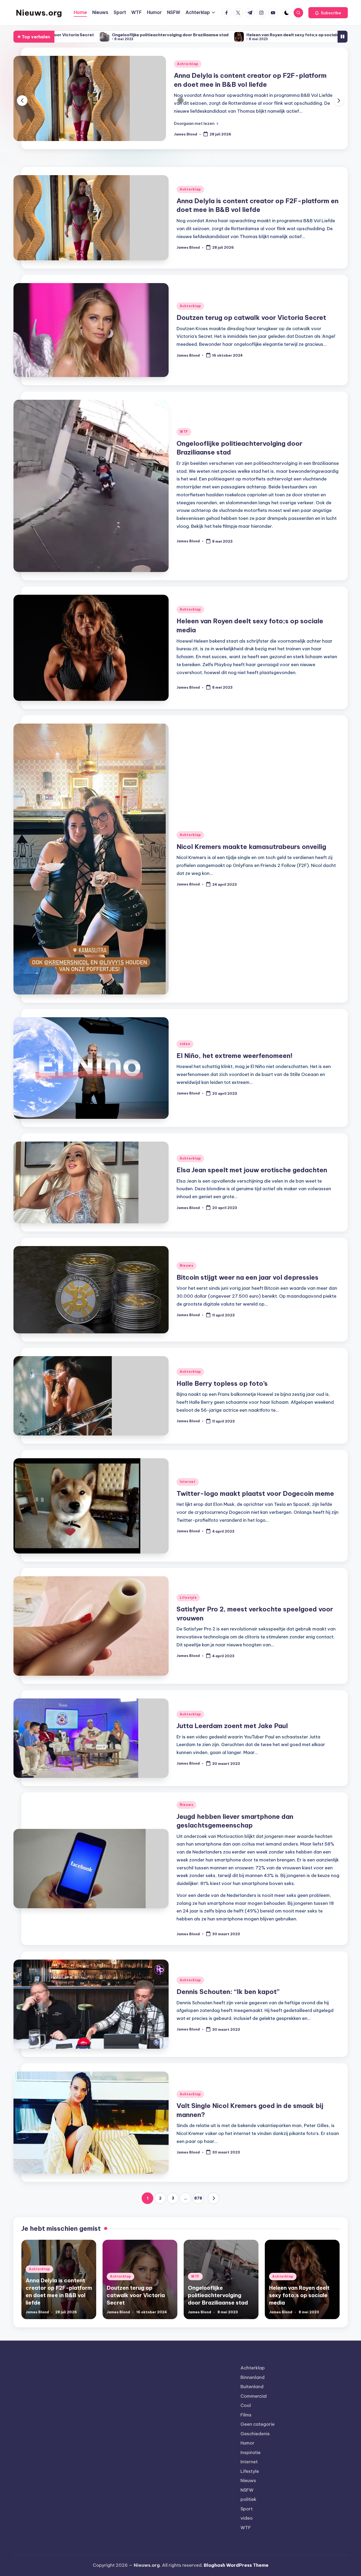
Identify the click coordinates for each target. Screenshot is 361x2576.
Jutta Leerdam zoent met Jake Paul (232, 1733)
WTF (184, 439)
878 (198, 2205)
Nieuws (186, 1273)
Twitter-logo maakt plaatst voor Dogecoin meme (255, 1501)
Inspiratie (251, 2459)
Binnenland (253, 2384)
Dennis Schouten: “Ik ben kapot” (228, 1999)
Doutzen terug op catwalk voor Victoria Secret (249, 83)
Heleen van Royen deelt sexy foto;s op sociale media (127, 35)
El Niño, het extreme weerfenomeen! (235, 1063)
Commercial (254, 2403)
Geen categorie (258, 2431)
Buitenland (252, 2394)
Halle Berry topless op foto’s (222, 1391)
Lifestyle (188, 1605)
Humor (247, 2450)
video (185, 1051)
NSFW (247, 2497)
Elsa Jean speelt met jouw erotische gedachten (252, 1177)
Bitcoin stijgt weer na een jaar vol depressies (247, 1284)
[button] (328, 13)
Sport (247, 2516)
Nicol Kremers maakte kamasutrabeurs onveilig (246, 35)
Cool (246, 2413)
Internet (188, 1489)
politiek (248, 2506)
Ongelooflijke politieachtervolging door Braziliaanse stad (218, 2302)
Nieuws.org (39, 13)
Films (246, 2422)
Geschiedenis (255, 2441)
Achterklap (188, 72)
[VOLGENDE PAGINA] (214, 2205)
